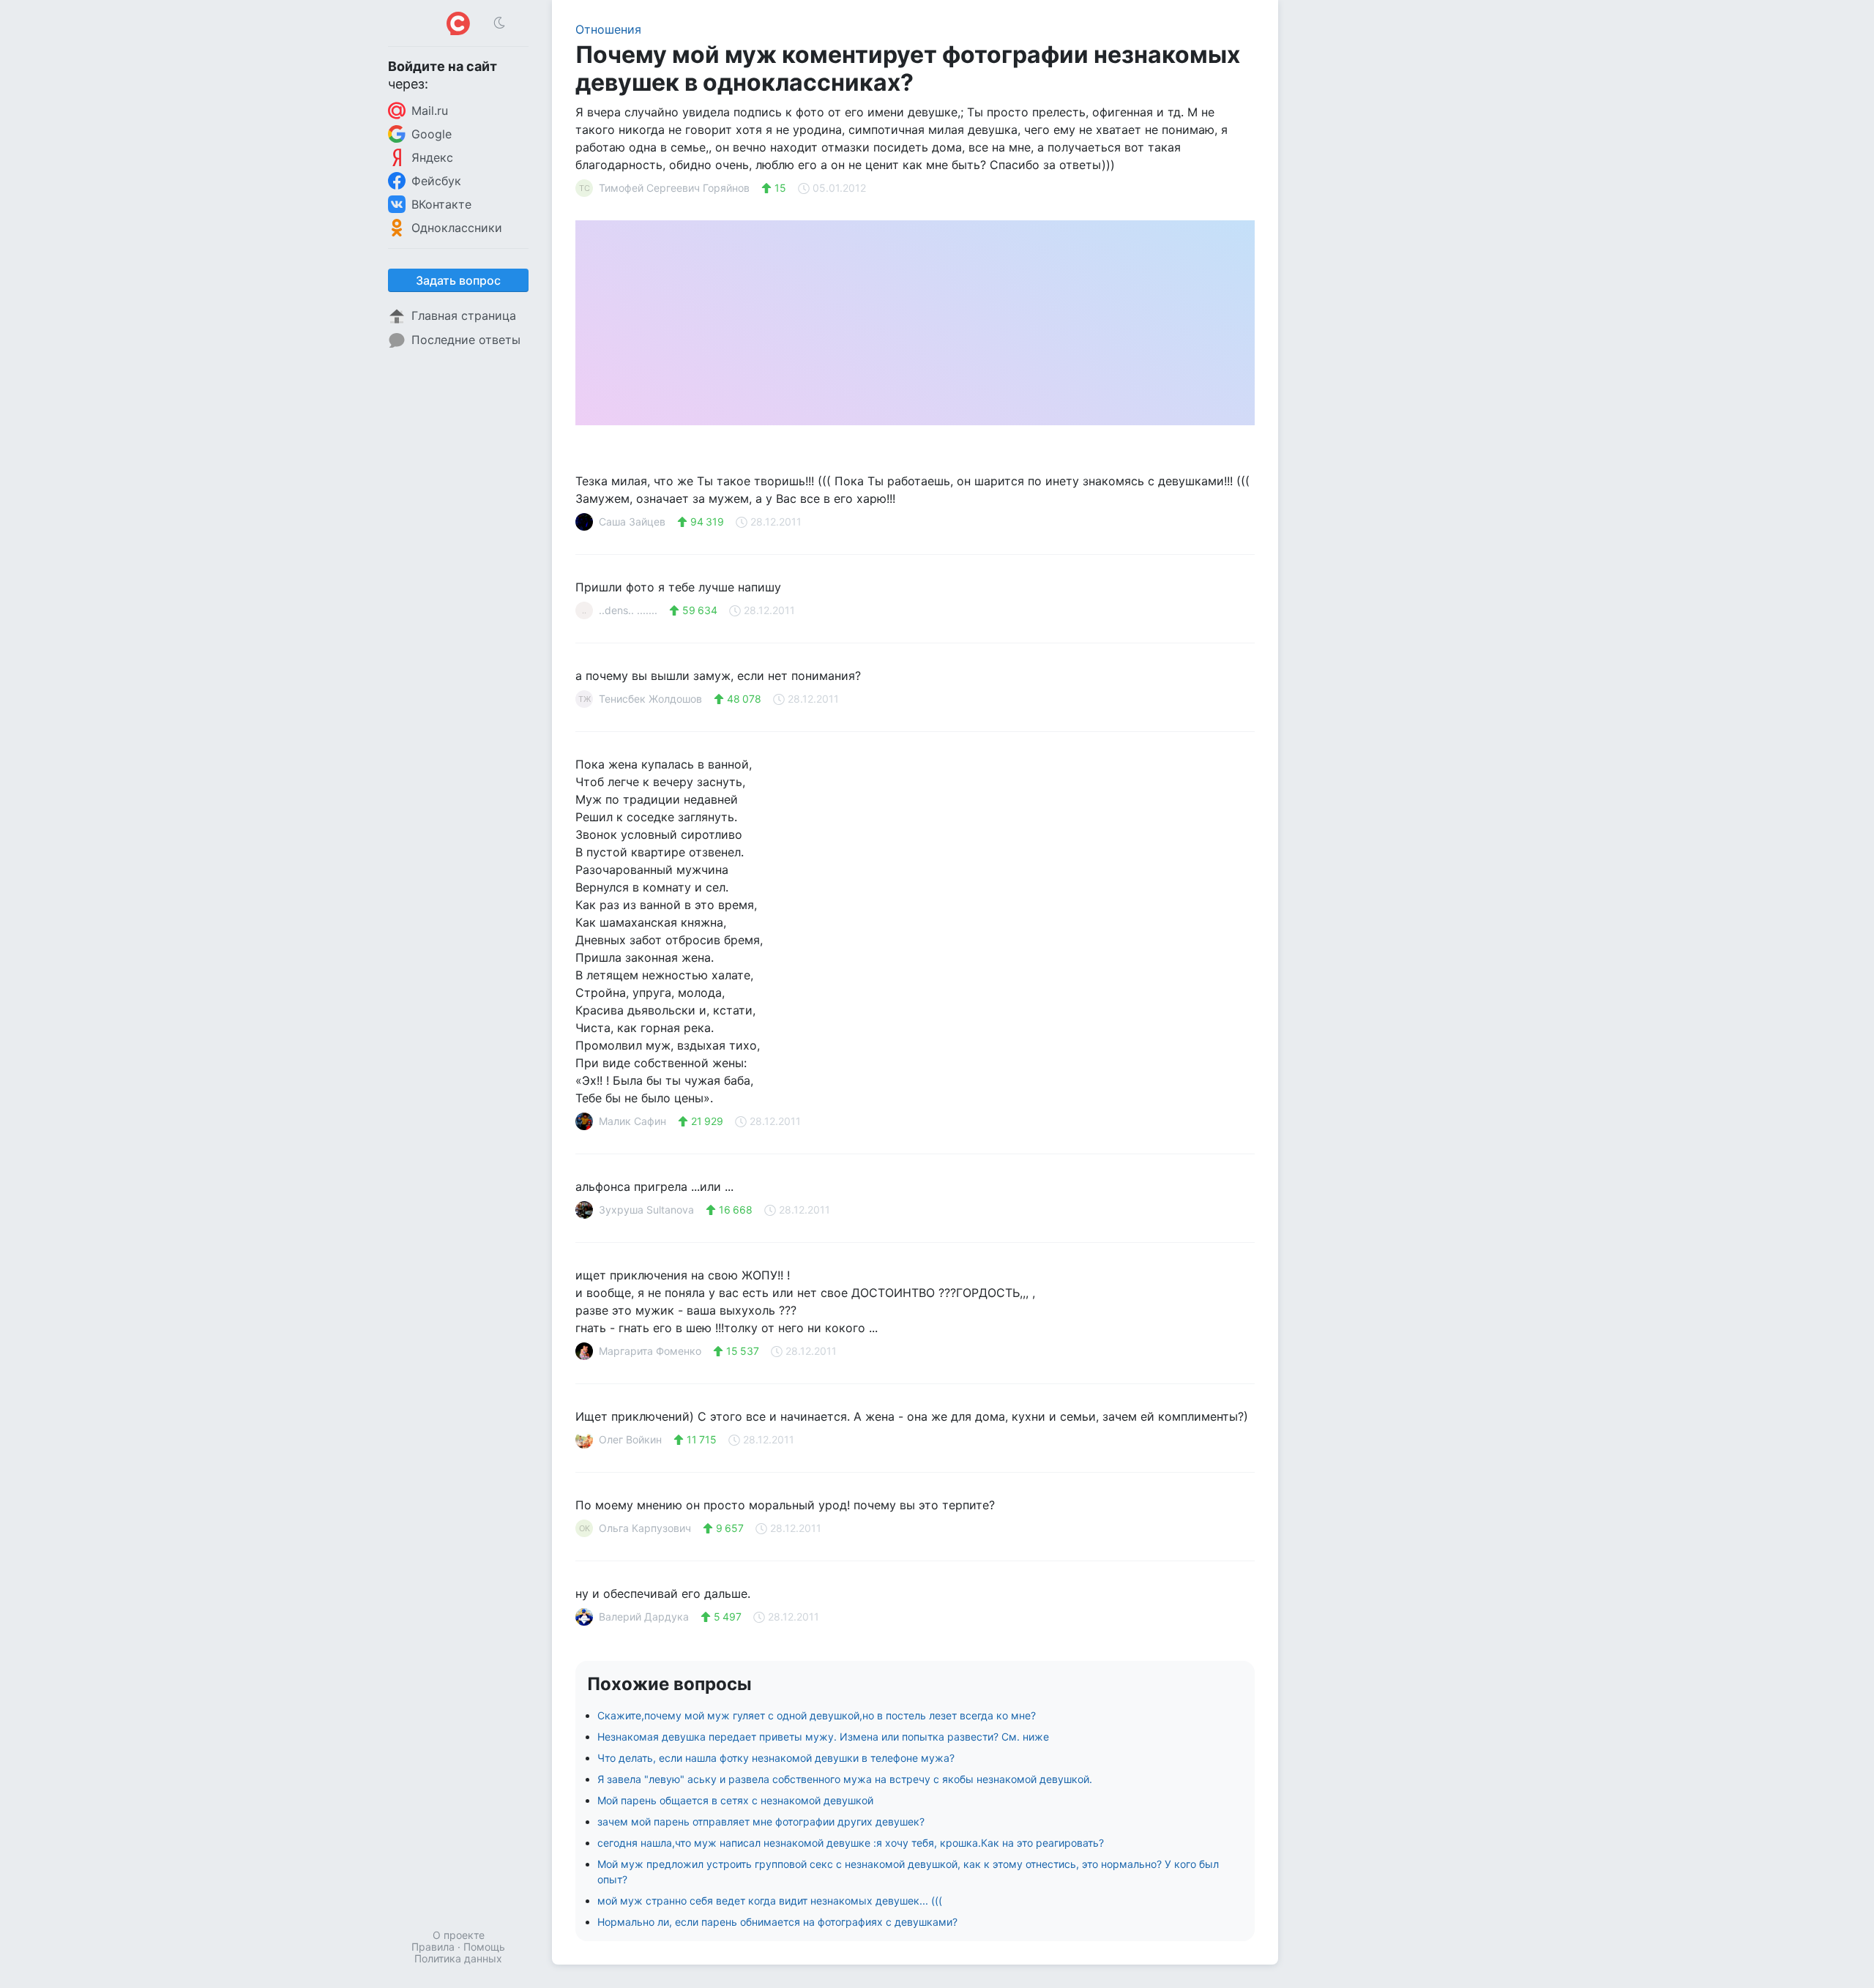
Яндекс (432, 157)
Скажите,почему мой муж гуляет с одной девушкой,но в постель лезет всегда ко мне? (817, 1715)
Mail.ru (430, 111)
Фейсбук (436, 181)
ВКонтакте (441, 204)
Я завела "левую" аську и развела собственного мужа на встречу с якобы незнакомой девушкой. (845, 1779)
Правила (433, 1947)
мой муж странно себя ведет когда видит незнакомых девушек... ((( (770, 1901)
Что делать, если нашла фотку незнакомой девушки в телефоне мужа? (776, 1758)
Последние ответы (466, 340)
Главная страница (464, 315)
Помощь (484, 1947)
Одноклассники (457, 228)
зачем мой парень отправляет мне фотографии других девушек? (761, 1821)
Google (432, 134)
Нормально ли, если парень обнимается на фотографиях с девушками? (777, 1922)
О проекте (459, 1935)
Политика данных (458, 1958)
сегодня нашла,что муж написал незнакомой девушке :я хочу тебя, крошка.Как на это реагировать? (851, 1843)
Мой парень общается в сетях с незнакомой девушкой (735, 1800)
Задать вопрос (458, 280)
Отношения (608, 29)
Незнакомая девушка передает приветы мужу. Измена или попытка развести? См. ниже (823, 1737)
